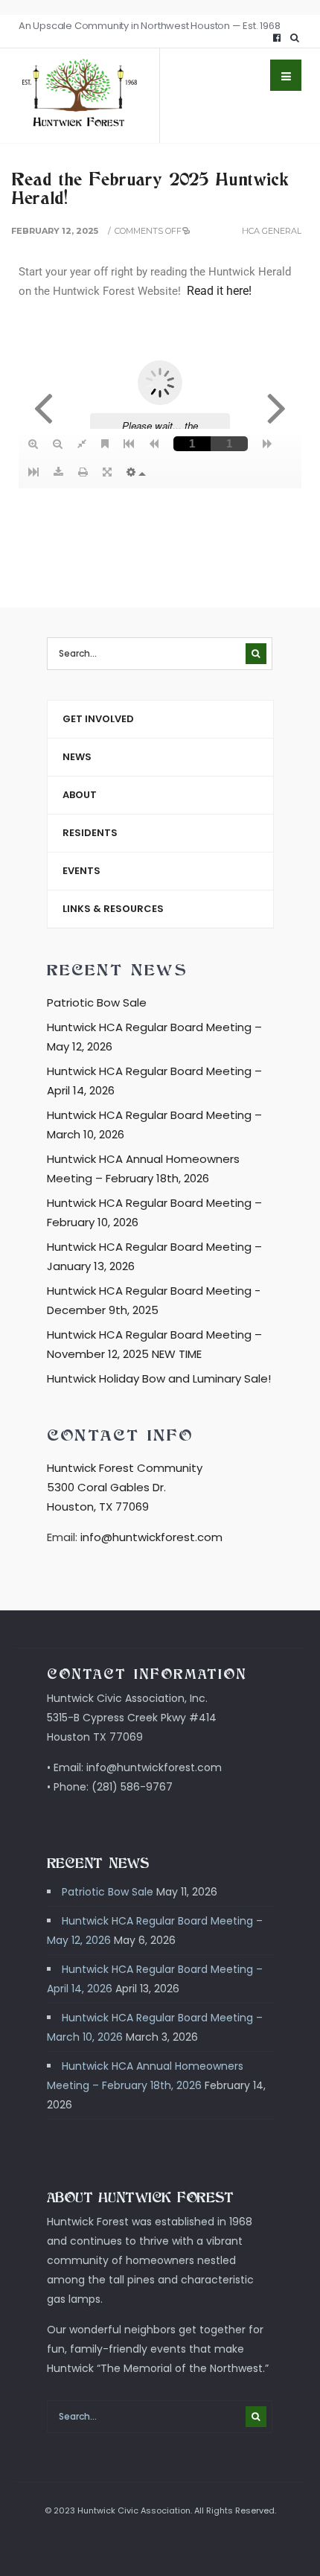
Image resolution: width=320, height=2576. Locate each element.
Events (81, 871)
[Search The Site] (298, 38)
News (77, 757)
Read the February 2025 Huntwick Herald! (150, 188)
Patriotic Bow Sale (97, 1002)
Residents (90, 833)
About (80, 795)
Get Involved (98, 719)
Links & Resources (113, 909)
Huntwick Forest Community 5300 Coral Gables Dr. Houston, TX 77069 (125, 1487)
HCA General (272, 231)
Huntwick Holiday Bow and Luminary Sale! (159, 1378)
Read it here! (219, 291)
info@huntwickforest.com (151, 1537)
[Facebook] (277, 38)
